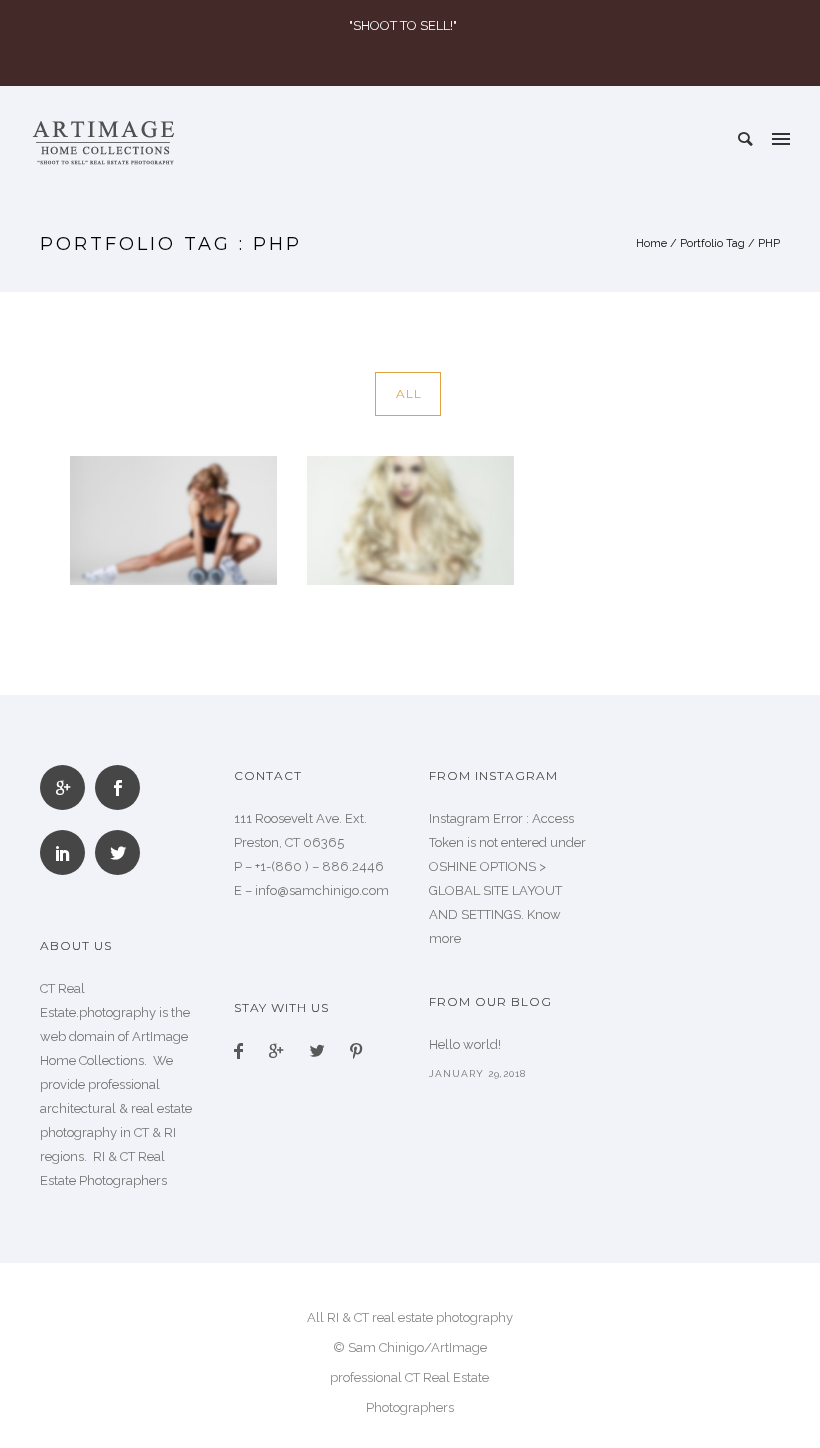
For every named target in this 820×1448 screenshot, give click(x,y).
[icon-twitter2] (322, 1052)
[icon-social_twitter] (117, 852)
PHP (769, 243)
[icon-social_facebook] (122, 787)
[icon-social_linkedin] (67, 852)
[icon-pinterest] (356, 1052)
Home (651, 243)
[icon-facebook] (243, 1052)
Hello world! (465, 1044)
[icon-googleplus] (67, 787)
